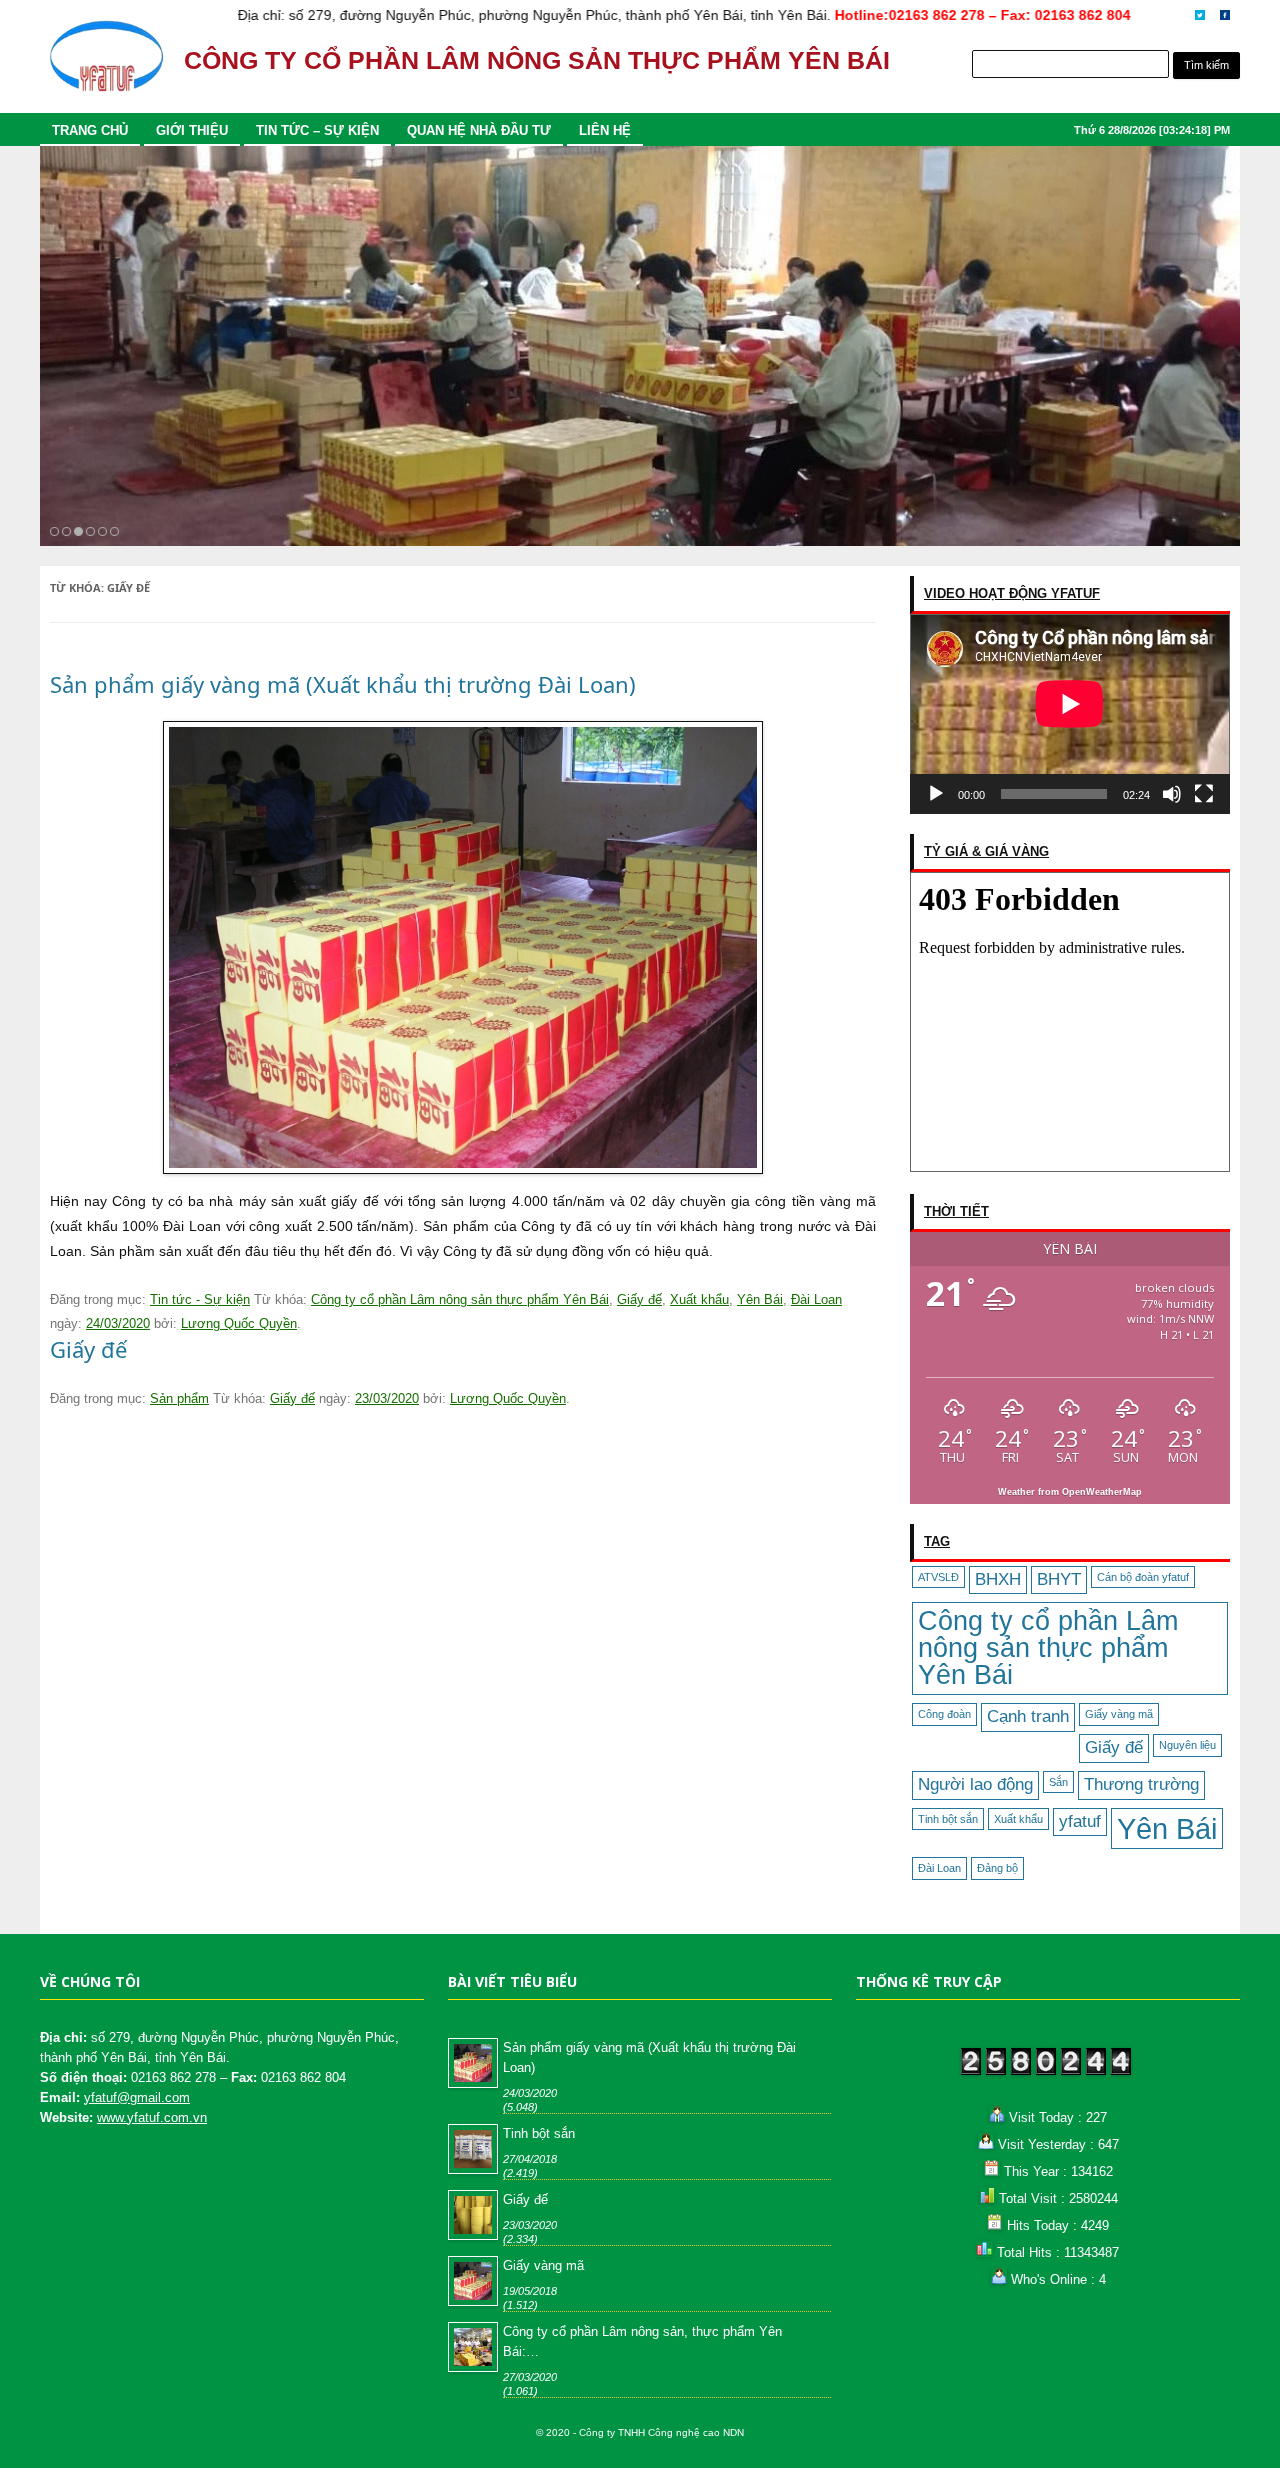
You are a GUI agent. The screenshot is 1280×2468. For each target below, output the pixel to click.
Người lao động (975, 1784)
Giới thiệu (192, 130)
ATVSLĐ (938, 1577)
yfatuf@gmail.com (137, 2097)
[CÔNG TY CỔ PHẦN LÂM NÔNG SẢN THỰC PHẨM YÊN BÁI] (106, 65)
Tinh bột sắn (948, 1819)
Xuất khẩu (1018, 1819)
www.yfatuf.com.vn (152, 2117)
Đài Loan (939, 1868)
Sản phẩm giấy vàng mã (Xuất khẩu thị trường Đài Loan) (343, 684)
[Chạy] (936, 794)
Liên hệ (605, 130)
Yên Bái (1167, 1828)
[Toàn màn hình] (1204, 794)
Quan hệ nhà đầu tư (479, 130)
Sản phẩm (179, 1398)
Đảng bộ (997, 1868)
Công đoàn (944, 1714)
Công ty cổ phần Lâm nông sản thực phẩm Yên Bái (1048, 1648)
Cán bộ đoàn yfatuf (1143, 1577)
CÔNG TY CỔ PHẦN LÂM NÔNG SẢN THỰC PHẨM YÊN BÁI (537, 60)
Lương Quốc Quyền (239, 1323)
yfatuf (1080, 1821)
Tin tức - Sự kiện (200, 1299)
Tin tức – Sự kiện (317, 130)
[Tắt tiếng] (1172, 794)
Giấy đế (1114, 1747)
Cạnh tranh (1028, 1716)
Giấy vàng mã (1119, 1714)
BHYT (1059, 1579)
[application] (1070, 714)
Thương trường (1141, 1784)
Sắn (1058, 1782)
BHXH (998, 1579)
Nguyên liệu (1187, 1745)
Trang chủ (90, 130)
